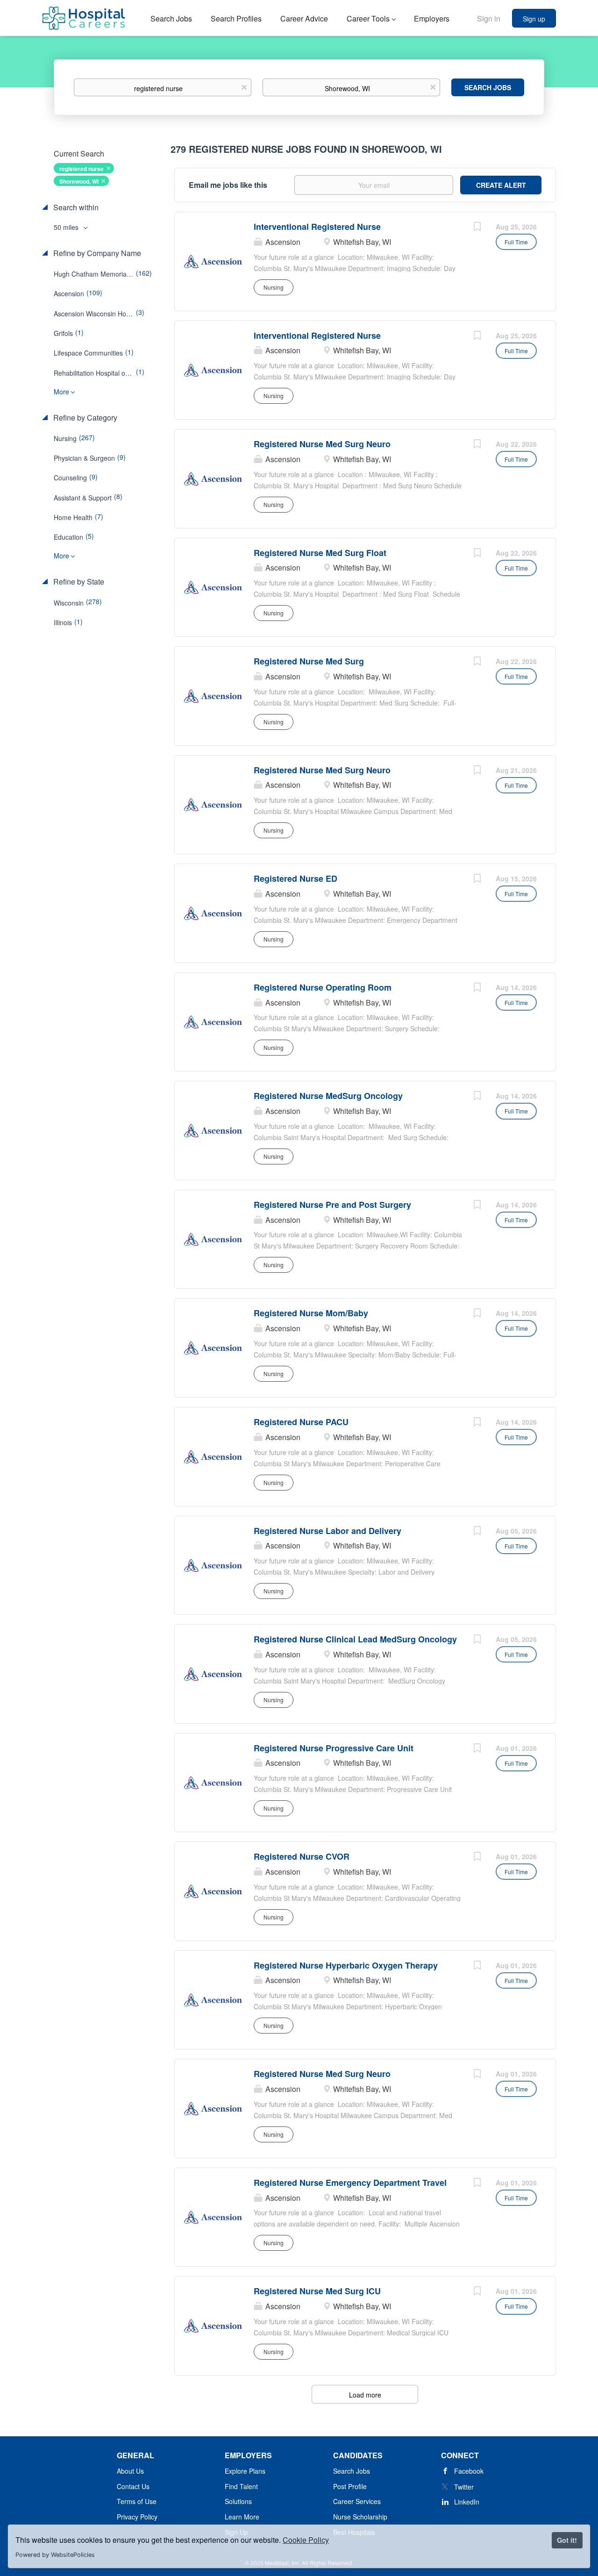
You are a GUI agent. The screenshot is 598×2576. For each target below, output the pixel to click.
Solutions (238, 2501)
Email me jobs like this (228, 185)
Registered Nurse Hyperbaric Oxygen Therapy (346, 1965)
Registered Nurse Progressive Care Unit (334, 1748)
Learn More (242, 2517)
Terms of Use (137, 2501)
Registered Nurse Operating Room (323, 987)
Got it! (567, 2540)
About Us (130, 2471)
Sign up (534, 19)
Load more (365, 2395)
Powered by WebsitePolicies (55, 2555)
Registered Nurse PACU (301, 1422)
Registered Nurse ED (295, 878)
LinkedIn (467, 2502)
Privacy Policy (137, 2517)
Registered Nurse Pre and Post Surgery (332, 1205)
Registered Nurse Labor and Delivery (327, 1531)
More (61, 392)
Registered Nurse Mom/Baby (311, 1313)
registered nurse (82, 169)
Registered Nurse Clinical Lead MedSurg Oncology (355, 1639)
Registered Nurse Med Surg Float (320, 553)
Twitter (464, 2487)
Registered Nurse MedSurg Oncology (328, 1096)
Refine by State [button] (78, 582)
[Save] (477, 228)
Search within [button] (75, 207)
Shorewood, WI (79, 181)
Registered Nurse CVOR (302, 1856)
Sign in (489, 18)
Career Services (357, 2501)
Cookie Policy (306, 2540)
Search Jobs (488, 87)
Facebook (469, 2471)
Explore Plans (245, 2471)
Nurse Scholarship (360, 2517)
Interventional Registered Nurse (317, 227)
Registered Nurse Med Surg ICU (317, 2291)
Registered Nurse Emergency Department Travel (350, 2183)
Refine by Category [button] (84, 418)
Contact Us (133, 2486)
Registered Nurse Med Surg (309, 661)
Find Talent (241, 2486)
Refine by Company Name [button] (96, 253)
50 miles (67, 227)
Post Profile (350, 2486)
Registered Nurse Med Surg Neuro (322, 444)
